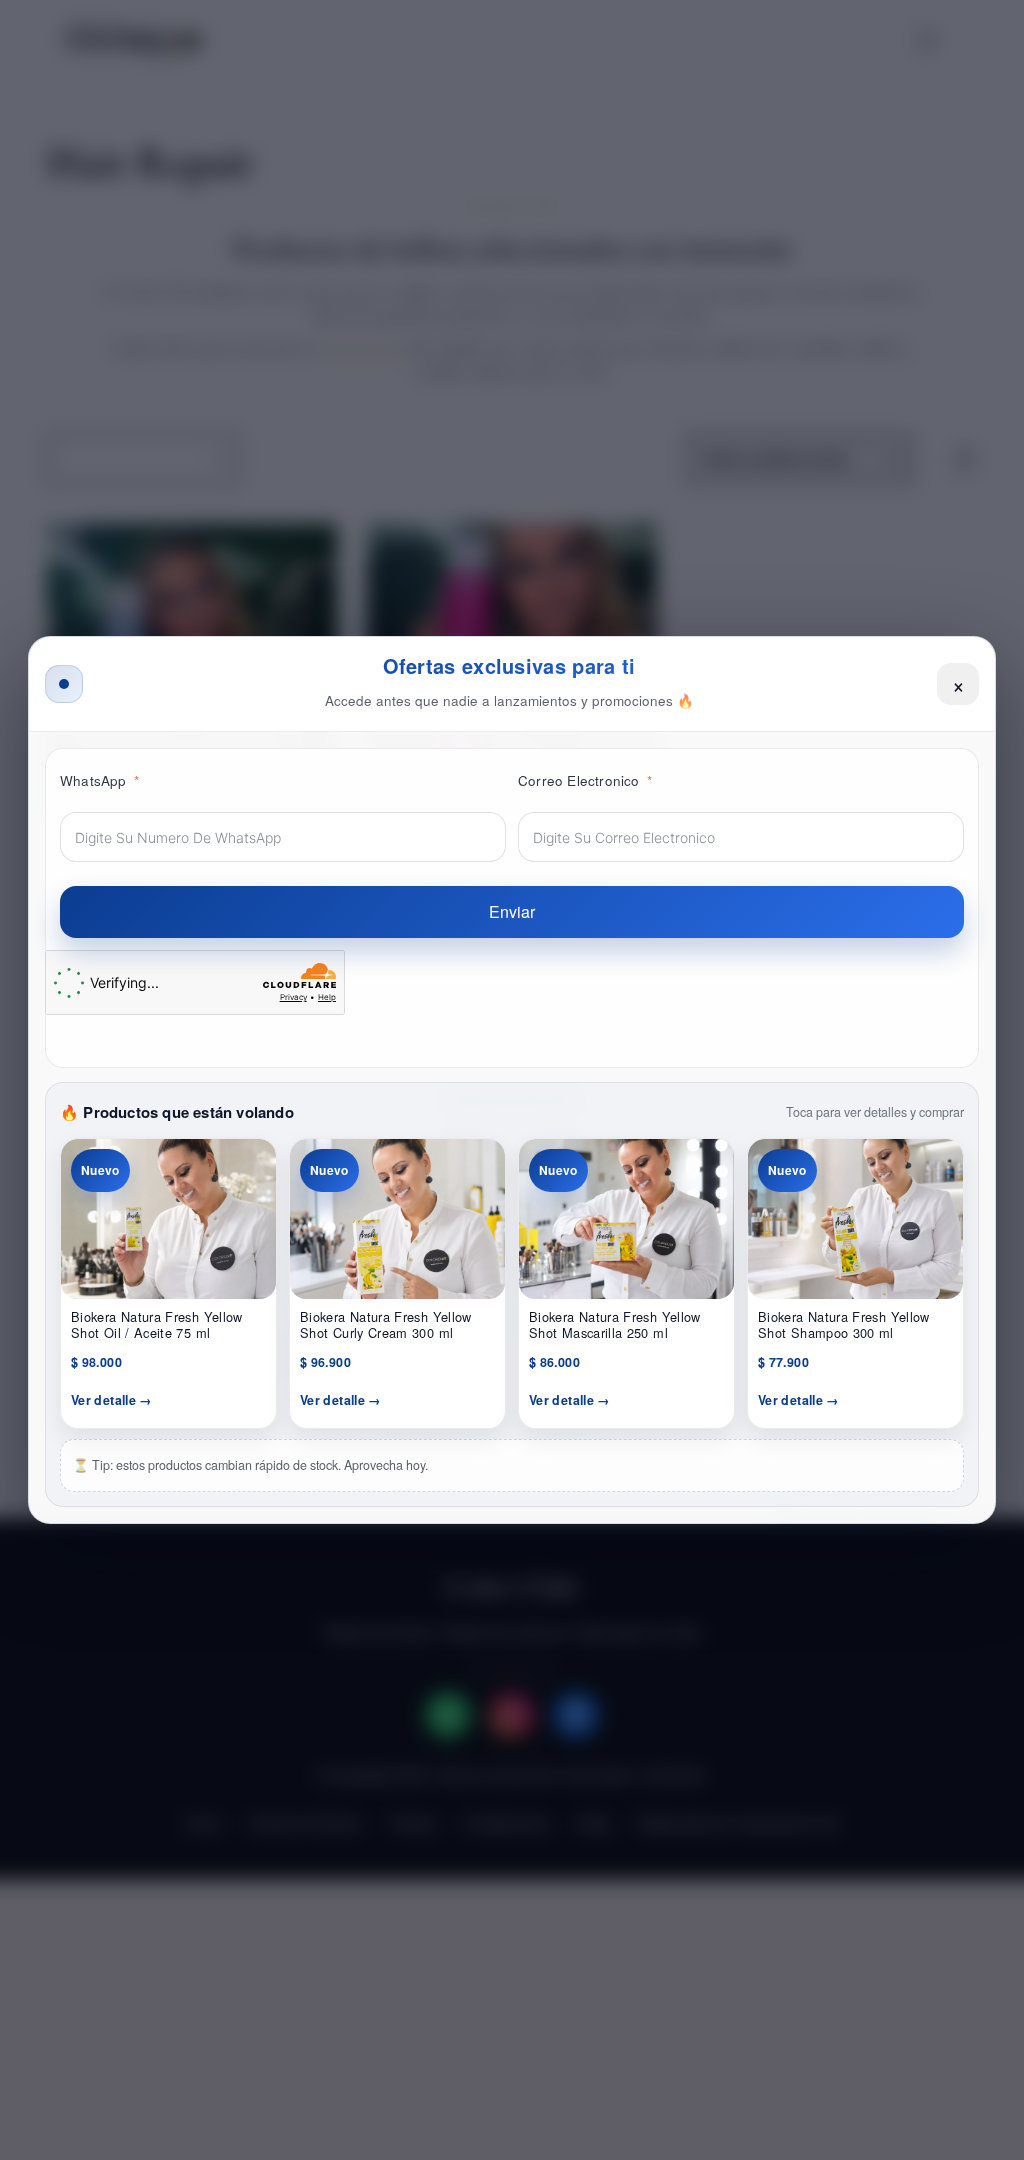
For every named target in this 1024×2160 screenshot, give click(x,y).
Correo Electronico (579, 780)
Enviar (512, 911)
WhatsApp (93, 780)
